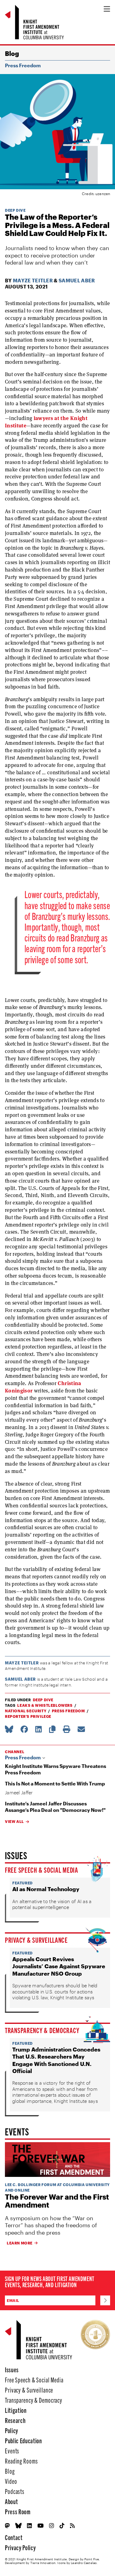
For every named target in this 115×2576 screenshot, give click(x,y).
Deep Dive (15, 210)
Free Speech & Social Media (42, 1870)
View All (14, 1821)
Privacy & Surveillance (36, 1940)
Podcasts (15, 2491)
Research (15, 2420)
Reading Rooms (21, 2461)
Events (12, 2450)
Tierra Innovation (43, 2563)
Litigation (16, 2410)
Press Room (18, 2511)
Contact (14, 2537)
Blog (12, 53)
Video (11, 2481)
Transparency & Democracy (42, 2030)
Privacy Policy (20, 2547)
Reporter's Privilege (28, 1716)
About (11, 2501)
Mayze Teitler (33, 280)
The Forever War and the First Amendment (57, 2201)
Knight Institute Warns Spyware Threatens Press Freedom (56, 1769)
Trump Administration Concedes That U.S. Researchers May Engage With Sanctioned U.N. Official (56, 2060)
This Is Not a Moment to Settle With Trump (55, 1783)
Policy (11, 2430)
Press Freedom (23, 65)
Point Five (92, 2559)
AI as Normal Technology (46, 1889)
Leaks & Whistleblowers (45, 1705)
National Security (26, 1711)
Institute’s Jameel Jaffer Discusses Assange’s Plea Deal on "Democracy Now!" (55, 1807)
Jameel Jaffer (19, 1793)
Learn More (20, 2243)
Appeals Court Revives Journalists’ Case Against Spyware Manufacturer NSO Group (59, 1966)
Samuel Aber (77, 280)
